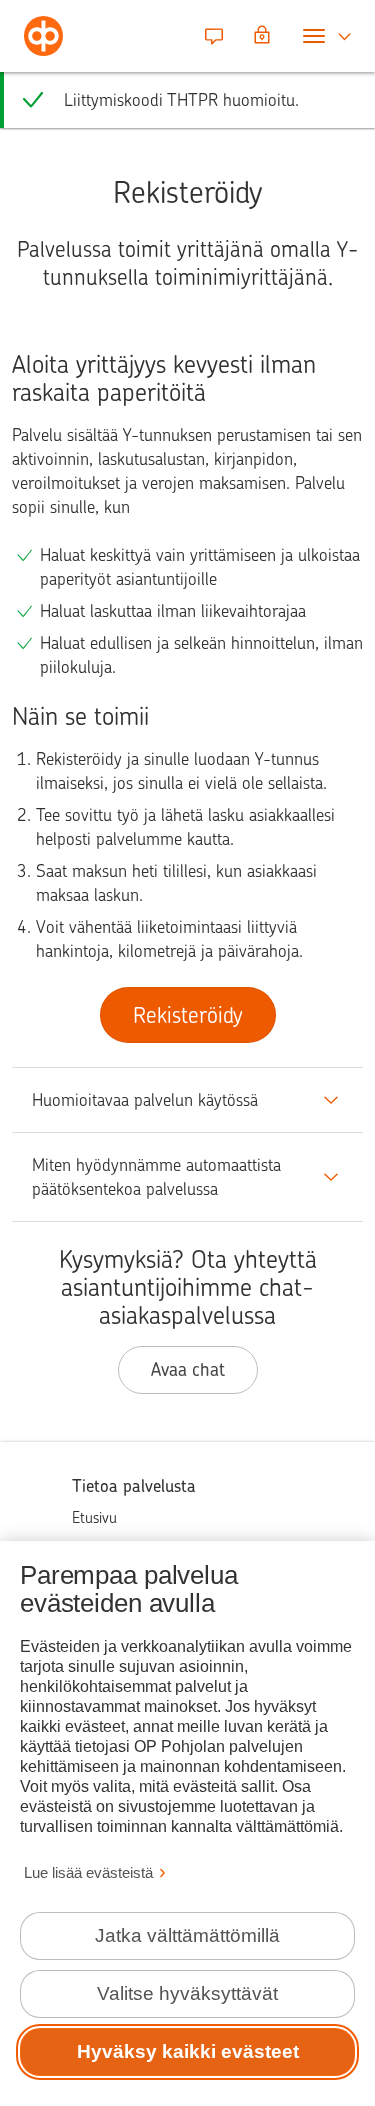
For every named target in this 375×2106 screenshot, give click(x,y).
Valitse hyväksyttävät (187, 1993)
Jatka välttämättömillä (187, 1935)
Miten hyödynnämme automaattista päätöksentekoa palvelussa (156, 1177)
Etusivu (94, 1518)
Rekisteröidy (188, 1015)
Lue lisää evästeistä (88, 1872)
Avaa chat (188, 1369)
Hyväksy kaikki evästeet (188, 2051)
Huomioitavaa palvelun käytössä (145, 1100)
